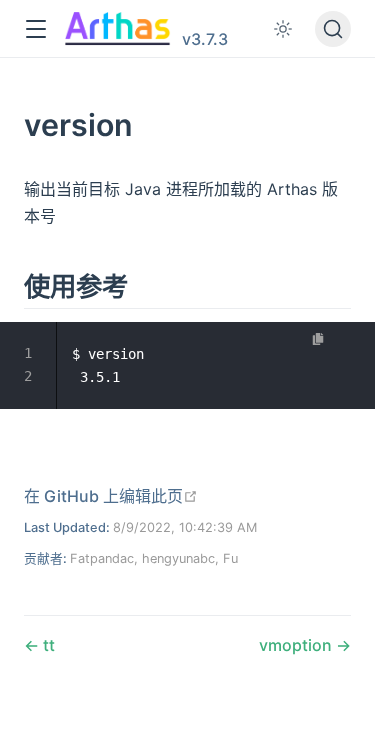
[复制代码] (318, 338)
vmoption (297, 645)
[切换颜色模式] (283, 29)
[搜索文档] (333, 29)
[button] (35, 29)
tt (47, 645)
